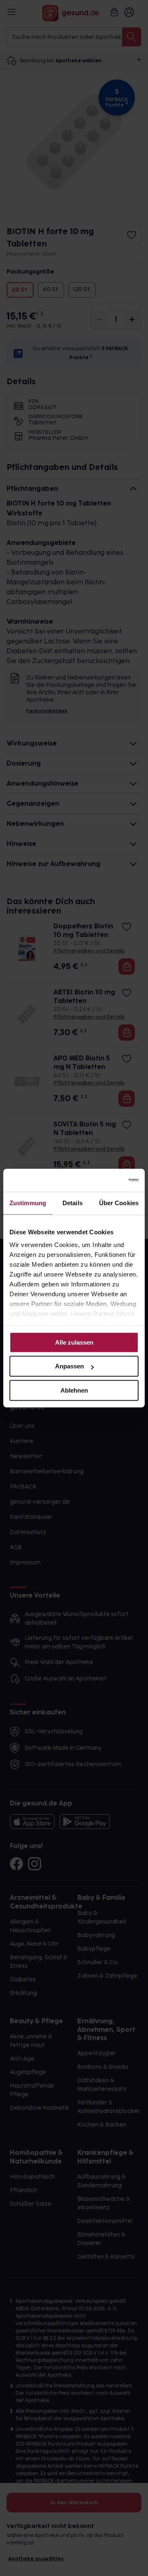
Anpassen (69, 1366)
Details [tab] (73, 1203)
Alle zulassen (74, 1342)
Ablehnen (74, 1390)
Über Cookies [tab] (119, 1203)
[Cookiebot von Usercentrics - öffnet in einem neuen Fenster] (104, 1180)
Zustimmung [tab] (28, 1203)
